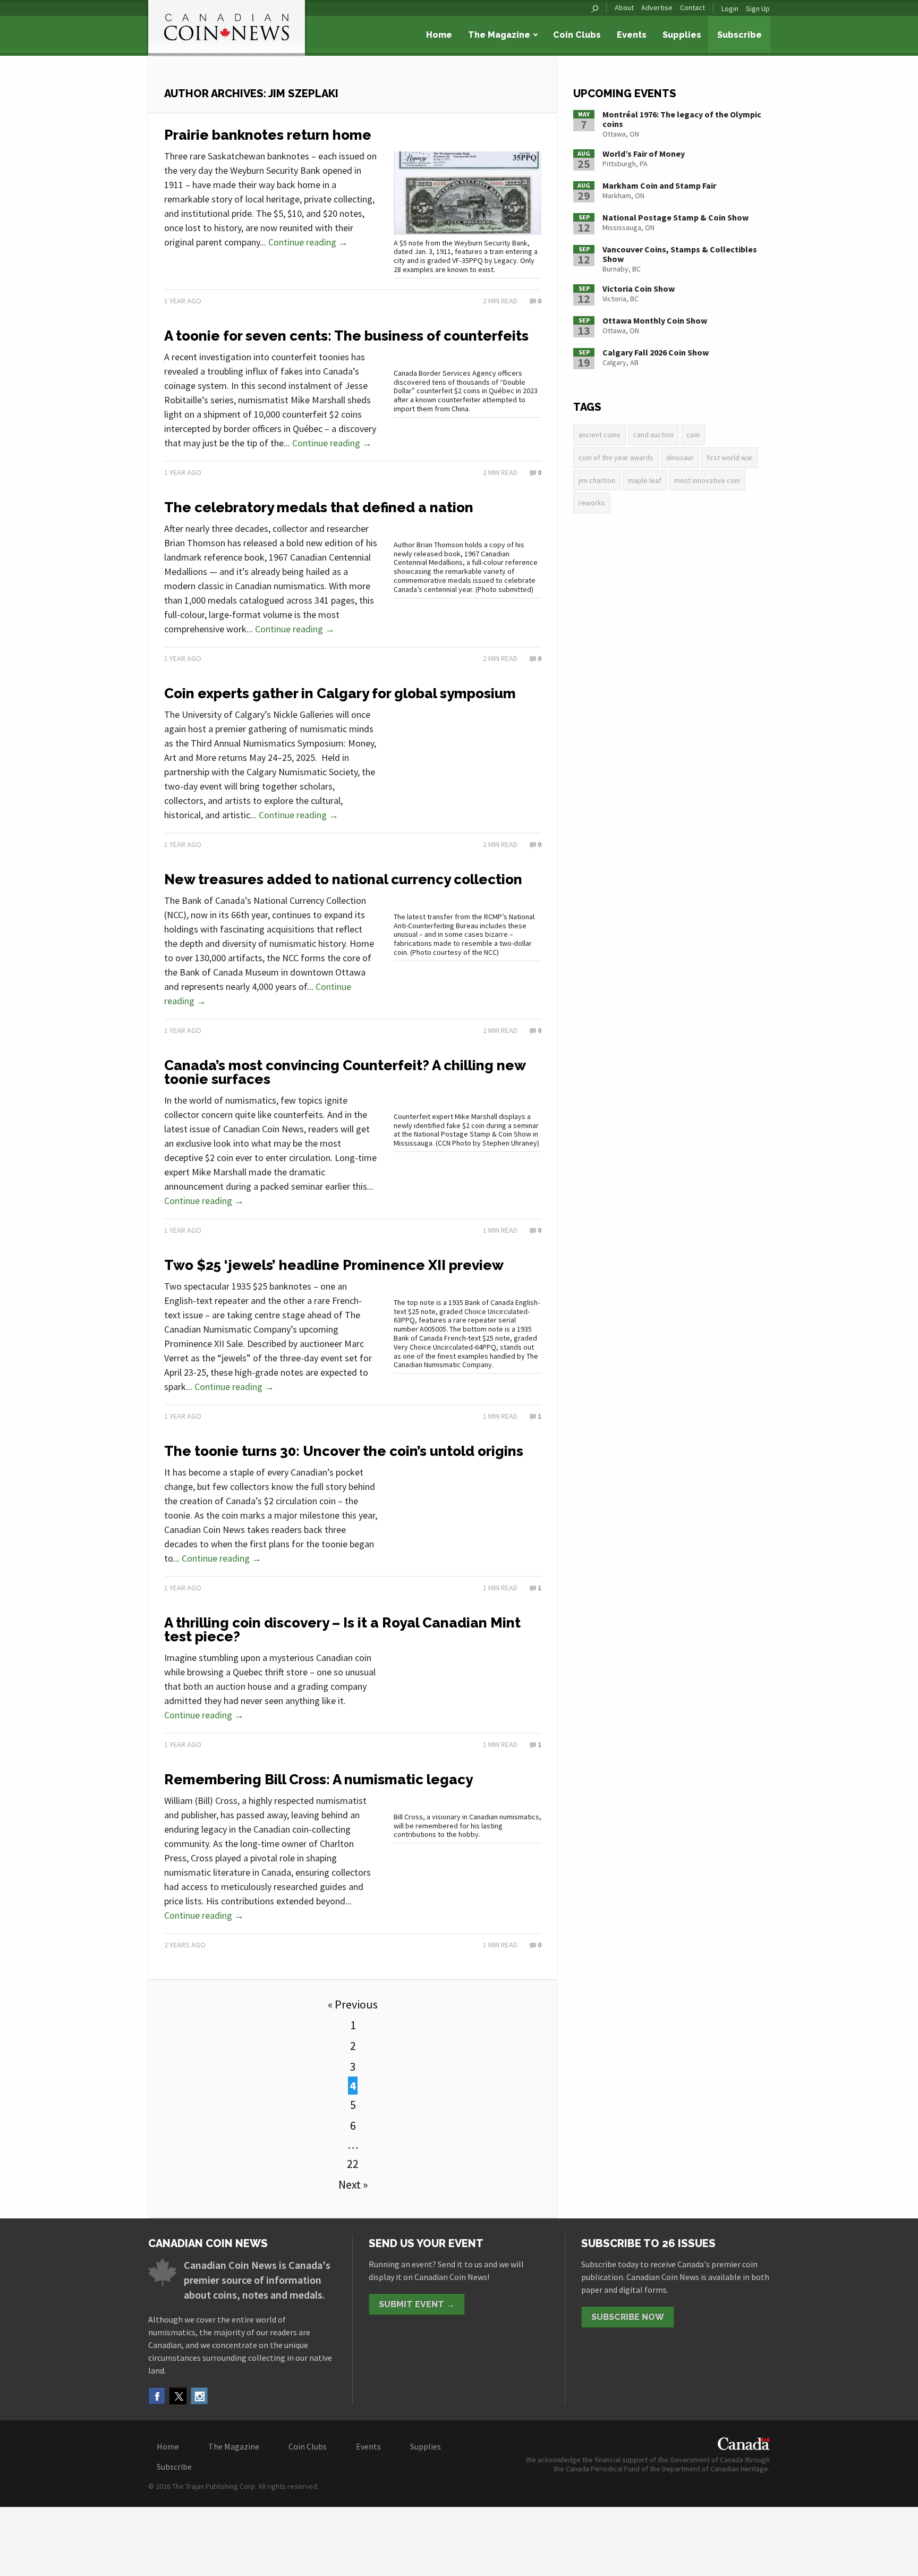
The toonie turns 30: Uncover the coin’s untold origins (344, 1451)
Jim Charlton (597, 480)
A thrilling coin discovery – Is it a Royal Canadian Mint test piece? (342, 1630)
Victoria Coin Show (639, 289)
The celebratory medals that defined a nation (319, 507)
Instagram (199, 2396)
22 (353, 2164)
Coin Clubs (577, 35)
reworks (592, 503)
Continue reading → (308, 242)
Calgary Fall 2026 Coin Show (656, 352)
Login (730, 9)
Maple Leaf (645, 480)
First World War (730, 457)
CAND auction (653, 435)
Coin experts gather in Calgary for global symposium (340, 693)
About (624, 8)
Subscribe (739, 35)
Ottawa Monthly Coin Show (655, 320)
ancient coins (600, 435)
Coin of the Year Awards (616, 457)
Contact (692, 8)
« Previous (353, 2004)
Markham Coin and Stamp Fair (659, 185)
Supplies (682, 35)
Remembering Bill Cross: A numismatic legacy (318, 1780)
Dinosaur (680, 457)
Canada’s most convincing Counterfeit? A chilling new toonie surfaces (345, 1072)
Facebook (157, 2396)
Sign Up (758, 9)
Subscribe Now (628, 2317)
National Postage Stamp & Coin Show (675, 217)
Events (632, 35)
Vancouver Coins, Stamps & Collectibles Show (680, 254)
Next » (353, 2184)
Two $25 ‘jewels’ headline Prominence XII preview (334, 1265)
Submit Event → (417, 2304)
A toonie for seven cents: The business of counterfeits (346, 336)
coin (693, 435)
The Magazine (499, 35)
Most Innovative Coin (707, 480)
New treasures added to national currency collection (343, 879)
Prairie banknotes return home (268, 135)
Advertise (657, 8)
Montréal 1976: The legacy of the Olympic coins (682, 119)
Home (439, 35)
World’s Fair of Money (644, 154)
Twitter (178, 2396)
